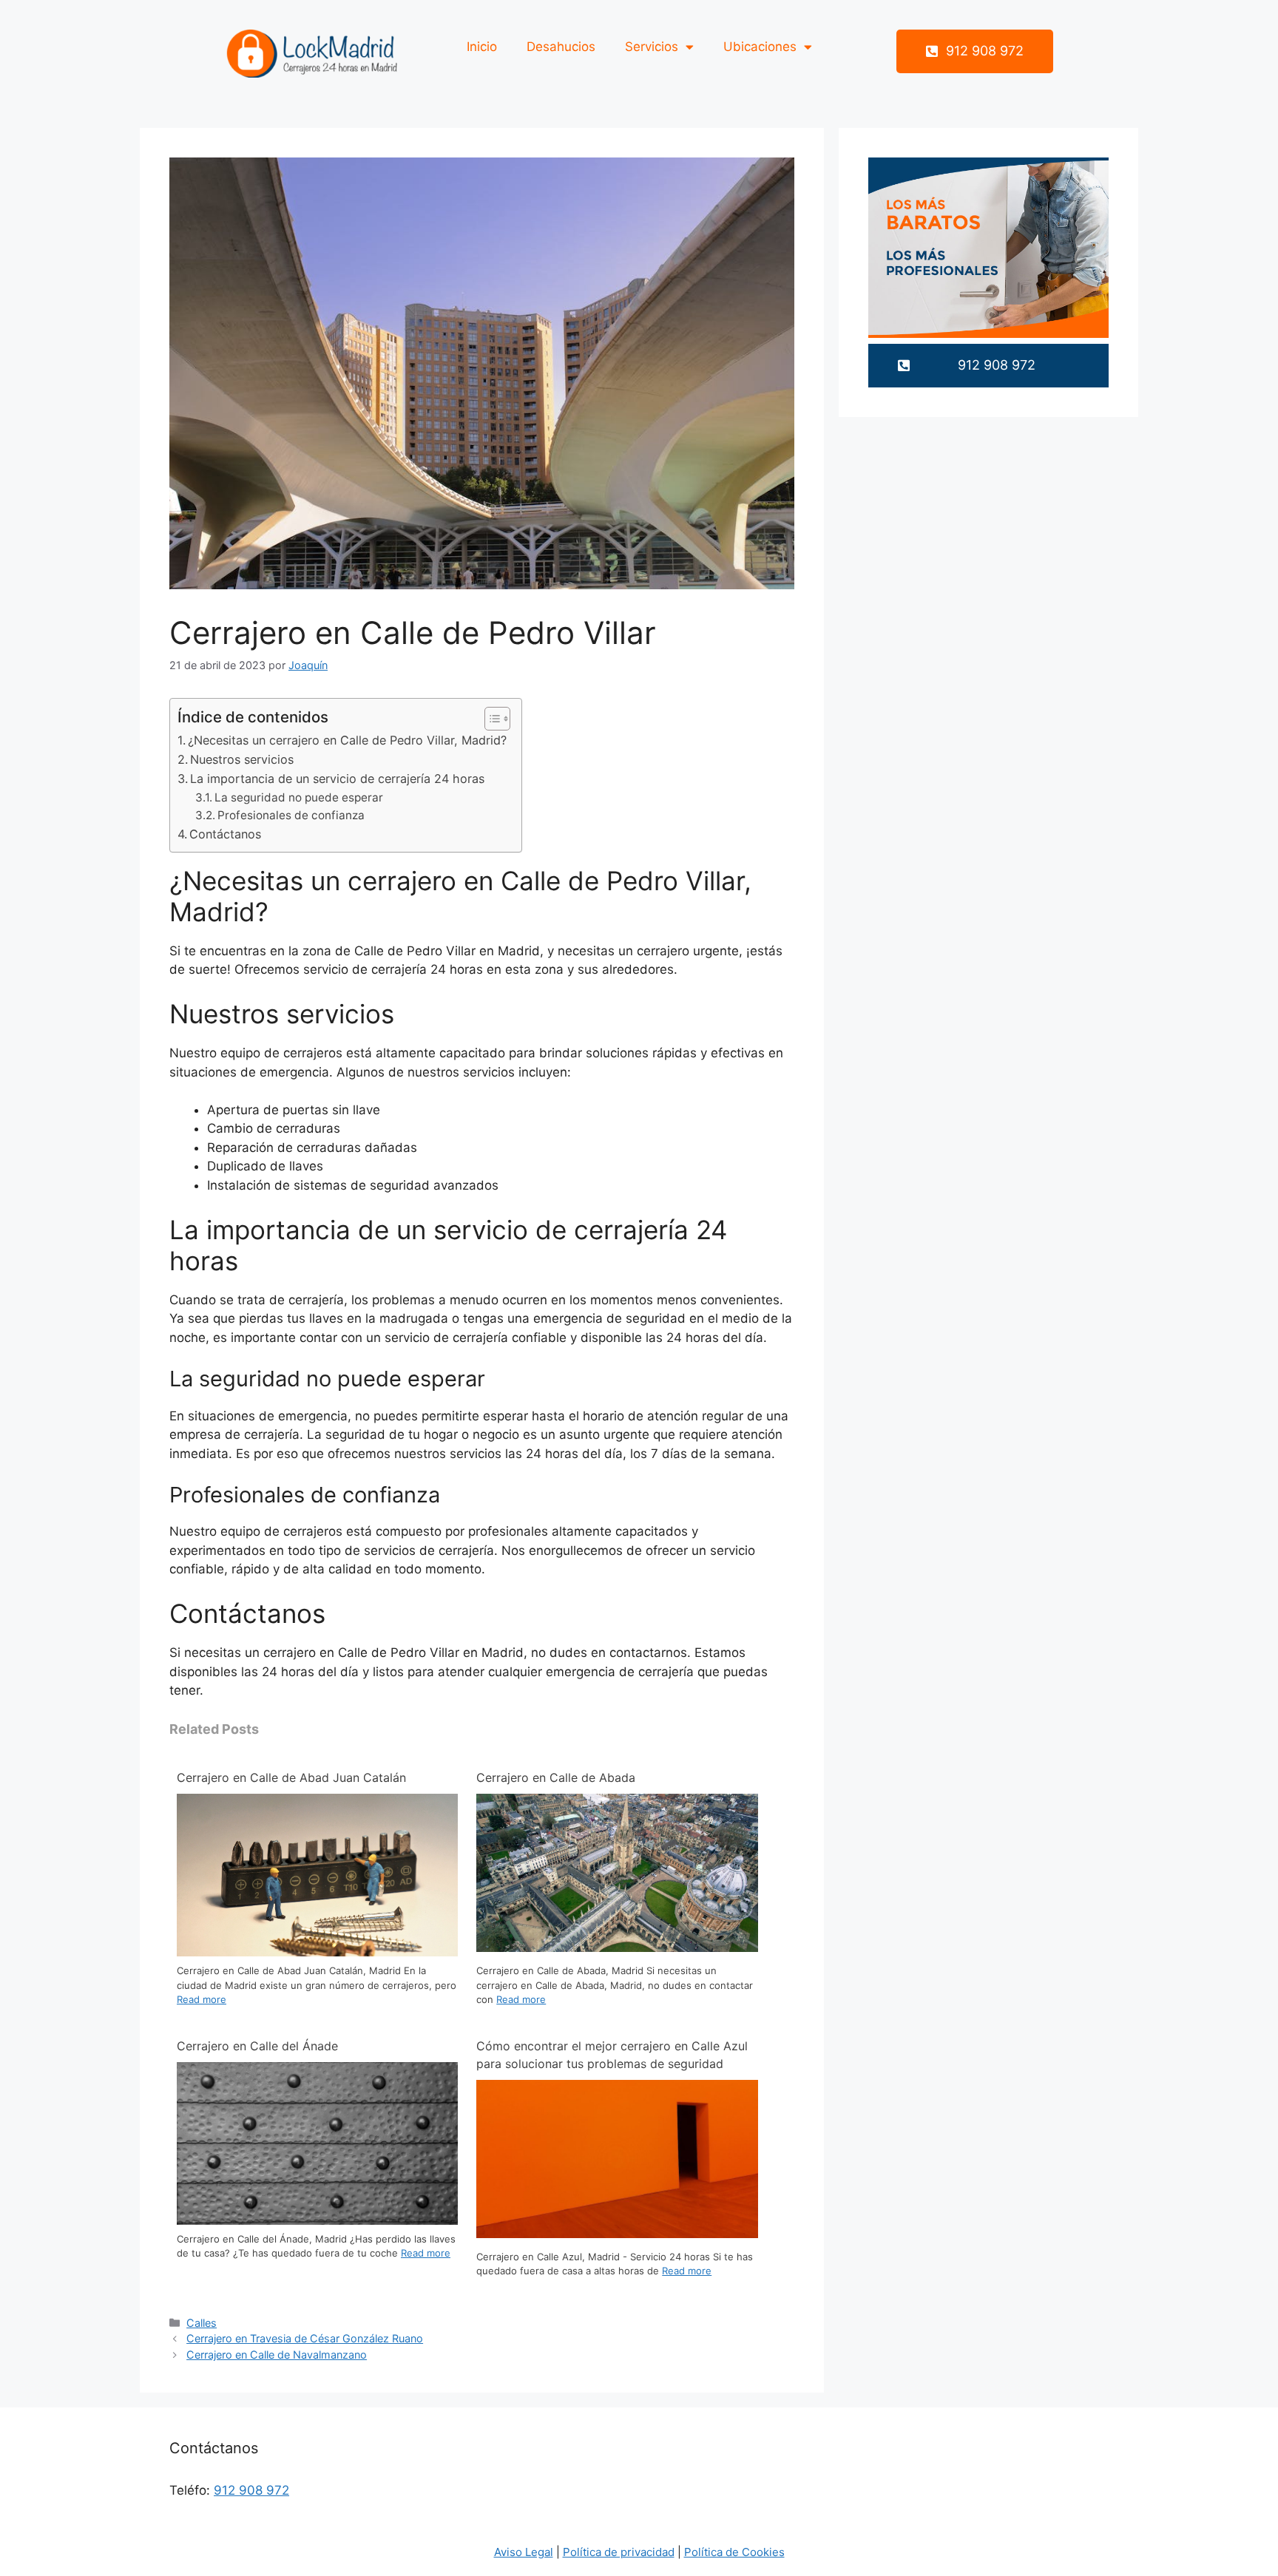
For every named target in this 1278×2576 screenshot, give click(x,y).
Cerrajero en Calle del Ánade (257, 2046)
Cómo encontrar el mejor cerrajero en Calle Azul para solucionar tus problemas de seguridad (612, 2055)
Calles (202, 2323)
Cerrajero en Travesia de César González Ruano (305, 2338)
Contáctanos (225, 834)
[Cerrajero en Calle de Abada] (617, 1948)
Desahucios (561, 47)
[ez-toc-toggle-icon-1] (490, 719)
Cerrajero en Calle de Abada (556, 1777)
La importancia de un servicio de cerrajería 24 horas (337, 779)
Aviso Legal (524, 2552)
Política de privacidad (619, 2552)
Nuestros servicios (242, 759)
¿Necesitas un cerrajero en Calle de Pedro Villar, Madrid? (347, 740)
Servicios (652, 47)
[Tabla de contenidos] (497, 719)
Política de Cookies (734, 2552)
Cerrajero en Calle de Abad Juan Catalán (291, 1777)
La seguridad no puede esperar (299, 797)
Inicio (482, 47)
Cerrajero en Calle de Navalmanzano (277, 2355)
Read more (202, 1999)
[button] (975, 51)
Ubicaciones (760, 47)
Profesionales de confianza (291, 815)
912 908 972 (251, 2490)
